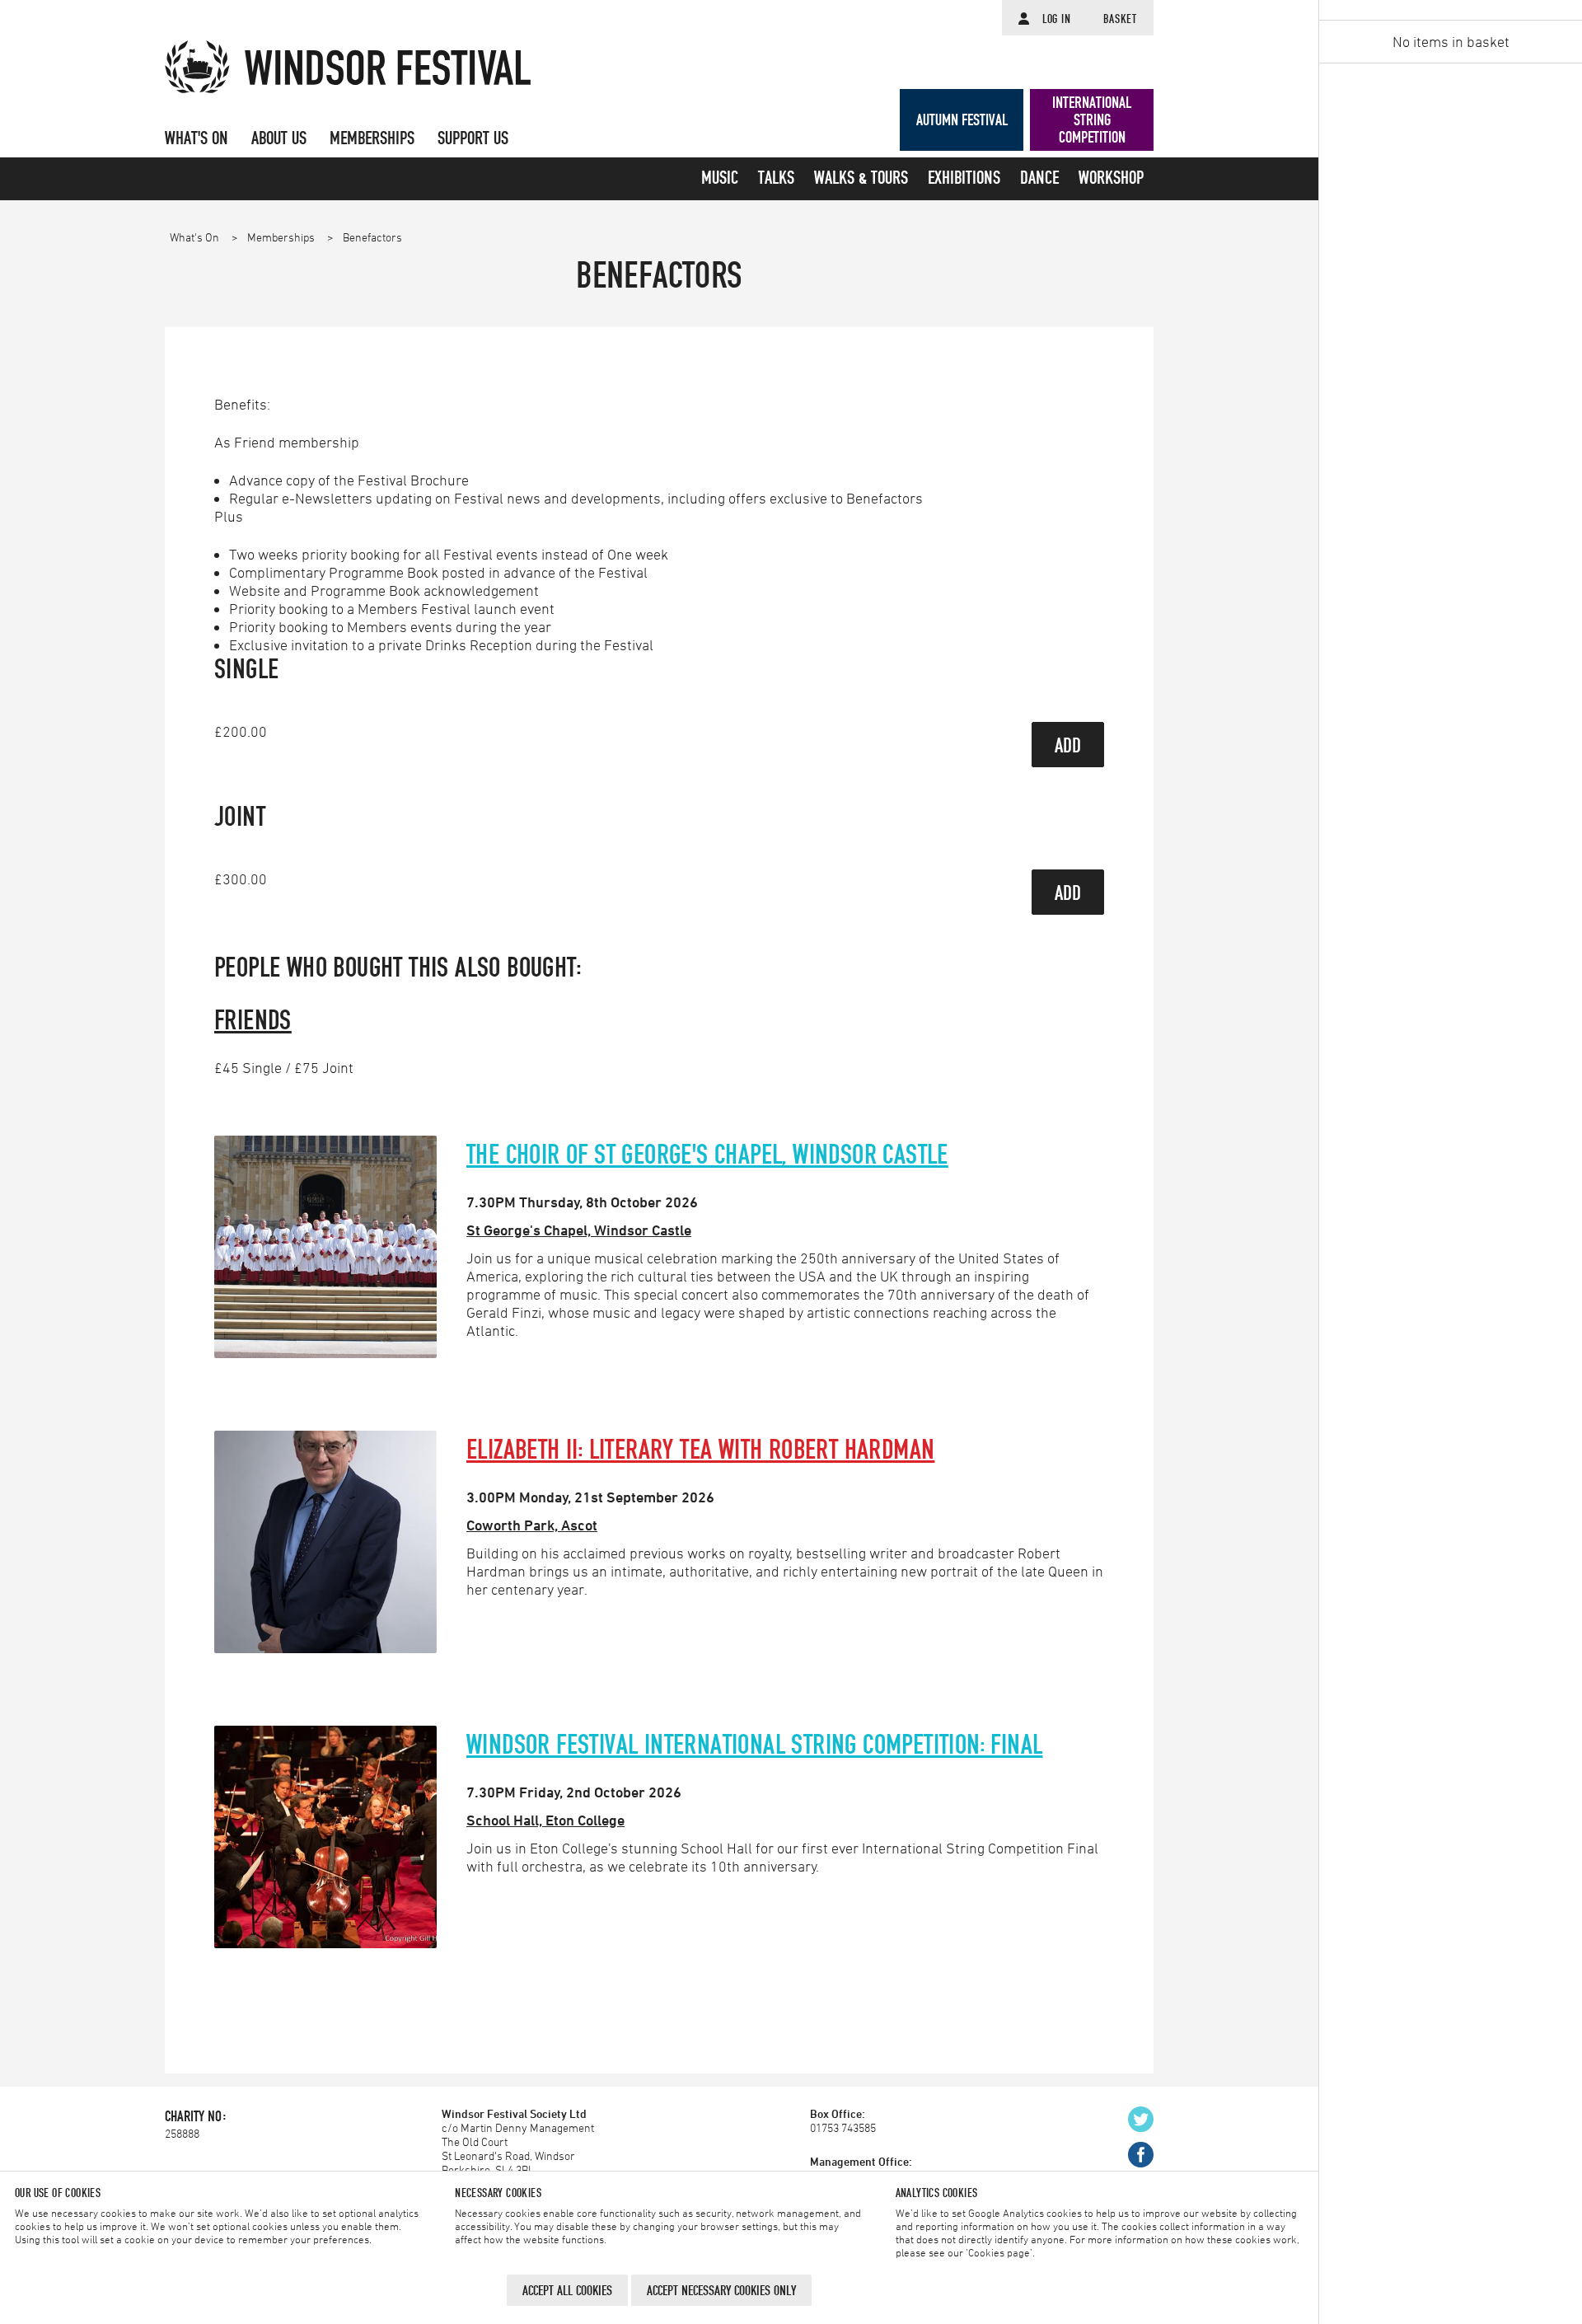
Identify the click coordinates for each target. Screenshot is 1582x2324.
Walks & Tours (861, 178)
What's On (196, 237)
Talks (776, 178)
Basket (1120, 19)
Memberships (282, 237)
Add (1068, 745)
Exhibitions (964, 178)
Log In (1057, 19)
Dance (1039, 178)
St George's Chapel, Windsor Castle (579, 1230)
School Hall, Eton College (545, 1820)
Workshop (1111, 178)
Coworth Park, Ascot (532, 1525)
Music (720, 178)
